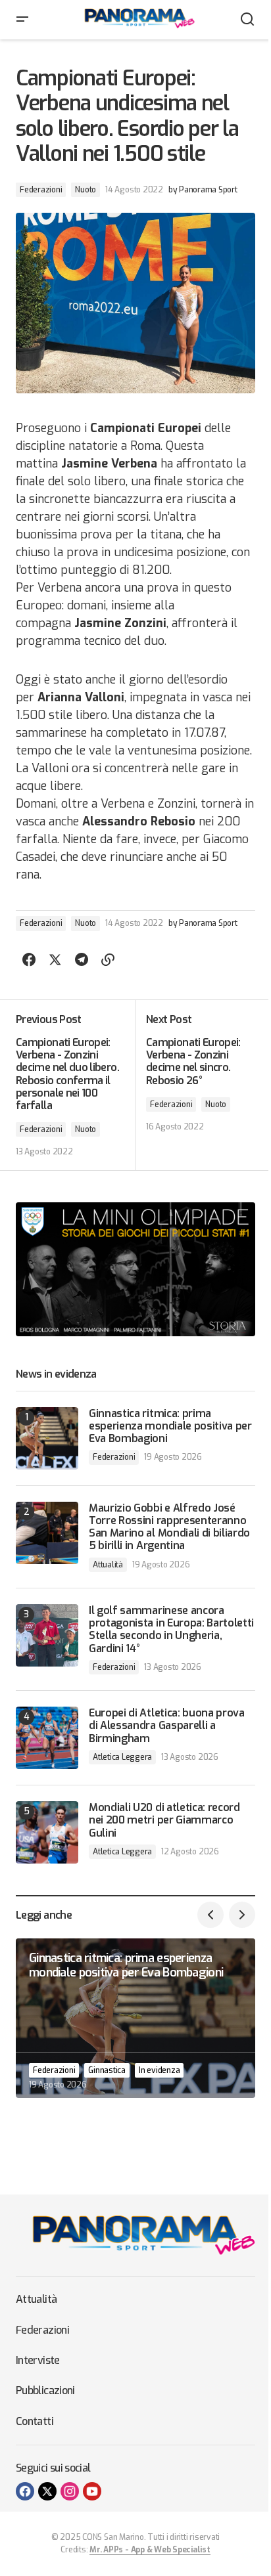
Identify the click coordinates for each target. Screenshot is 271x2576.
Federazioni (41, 190)
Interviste (38, 2360)
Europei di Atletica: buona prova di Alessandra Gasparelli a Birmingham (167, 1726)
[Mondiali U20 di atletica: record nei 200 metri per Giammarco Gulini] (47, 1832)
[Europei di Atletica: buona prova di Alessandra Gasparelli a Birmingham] (47, 1738)
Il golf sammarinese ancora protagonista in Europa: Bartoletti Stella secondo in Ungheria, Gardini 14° (171, 1629)
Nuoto (86, 190)
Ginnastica (107, 2070)
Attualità (108, 1565)
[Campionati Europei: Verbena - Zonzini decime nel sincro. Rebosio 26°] (195, 1085)
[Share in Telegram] (82, 960)
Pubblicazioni (45, 2390)
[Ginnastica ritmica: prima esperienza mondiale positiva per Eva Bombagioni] (47, 1438)
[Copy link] (108, 960)
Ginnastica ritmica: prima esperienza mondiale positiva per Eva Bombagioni (170, 1426)
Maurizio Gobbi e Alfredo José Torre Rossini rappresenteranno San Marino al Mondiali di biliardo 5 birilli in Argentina (169, 1527)
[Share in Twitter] (55, 960)
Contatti (35, 2421)
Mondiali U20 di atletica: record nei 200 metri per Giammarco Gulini (164, 1820)
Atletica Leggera (122, 1757)
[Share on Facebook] (29, 960)
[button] (22, 20)
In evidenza (159, 2070)
